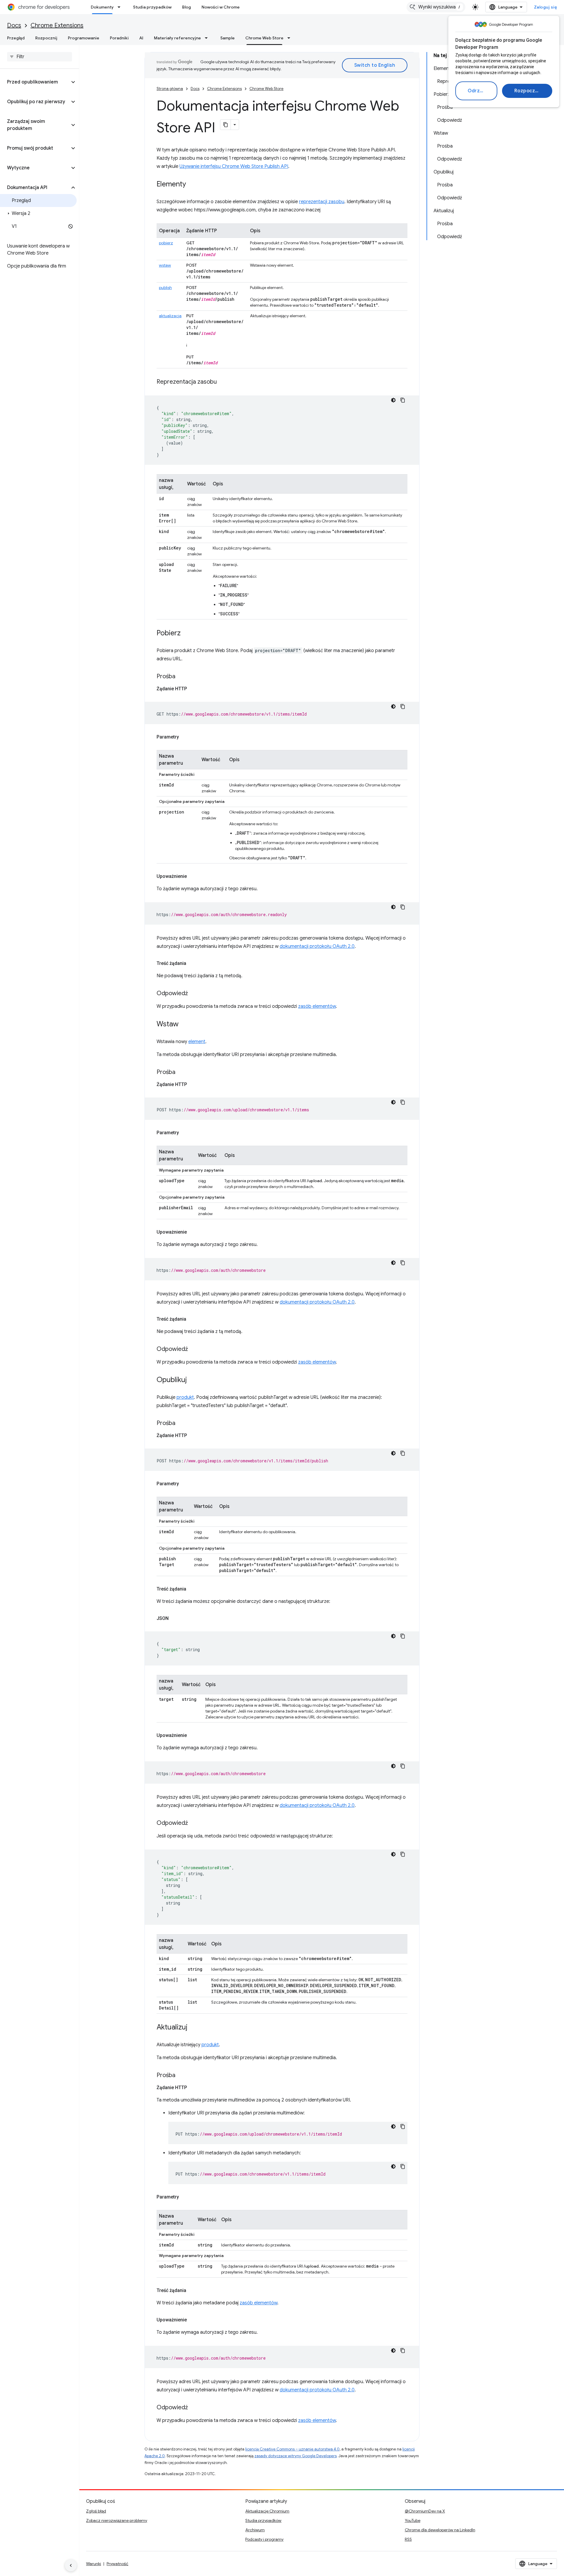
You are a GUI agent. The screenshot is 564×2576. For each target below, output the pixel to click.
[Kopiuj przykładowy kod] (403, 400)
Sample (228, 38)
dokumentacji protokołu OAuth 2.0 (317, 946)
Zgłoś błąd (96, 2511)
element (197, 1042)
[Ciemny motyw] (393, 400)
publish (165, 288)
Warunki (94, 2564)
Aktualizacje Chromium (267, 2511)
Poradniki (119, 38)
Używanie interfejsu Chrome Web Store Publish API (234, 166)
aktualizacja (170, 316)
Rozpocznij (527, 91)
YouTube (413, 2520)
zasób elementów (317, 1006)
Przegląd (16, 38)
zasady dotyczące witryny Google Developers (296, 2456)
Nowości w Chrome (221, 7)
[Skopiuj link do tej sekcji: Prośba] (181, 677)
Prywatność (117, 2564)
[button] (35, 82)
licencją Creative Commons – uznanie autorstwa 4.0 (292, 2449)
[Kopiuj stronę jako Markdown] (226, 125)
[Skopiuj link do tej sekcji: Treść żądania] (192, 963)
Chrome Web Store (264, 38)
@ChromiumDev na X (425, 2511)
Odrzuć (476, 91)
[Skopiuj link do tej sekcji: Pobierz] (187, 634)
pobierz (166, 243)
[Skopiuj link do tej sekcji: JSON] (174, 1618)
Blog (187, 7)
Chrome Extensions (57, 25)
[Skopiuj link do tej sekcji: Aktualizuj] (193, 2028)
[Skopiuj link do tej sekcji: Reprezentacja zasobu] (223, 382)
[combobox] (436, 7)
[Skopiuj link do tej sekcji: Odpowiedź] (194, 994)
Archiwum (255, 2530)
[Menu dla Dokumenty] (121, 7)
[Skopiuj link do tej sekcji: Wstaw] (184, 1025)
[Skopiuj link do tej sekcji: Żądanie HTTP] (193, 689)
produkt (185, 1397)
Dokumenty (102, 7)
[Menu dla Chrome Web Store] (291, 38)
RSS (408, 2539)
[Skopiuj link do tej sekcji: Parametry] (185, 737)
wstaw (165, 265)
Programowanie (84, 38)
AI (141, 38)
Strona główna (170, 89)
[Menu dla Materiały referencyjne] (208, 38)
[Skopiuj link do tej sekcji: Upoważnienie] (193, 876)
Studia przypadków (152, 7)
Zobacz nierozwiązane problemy (117, 2520)
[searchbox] (40, 57)
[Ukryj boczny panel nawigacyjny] (71, 2565)
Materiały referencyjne (177, 38)
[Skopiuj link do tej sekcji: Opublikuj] (193, 1380)
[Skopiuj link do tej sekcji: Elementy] (192, 185)
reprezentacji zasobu (322, 202)
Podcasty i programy (264, 2539)
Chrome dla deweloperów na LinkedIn (440, 2530)
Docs (14, 25)
